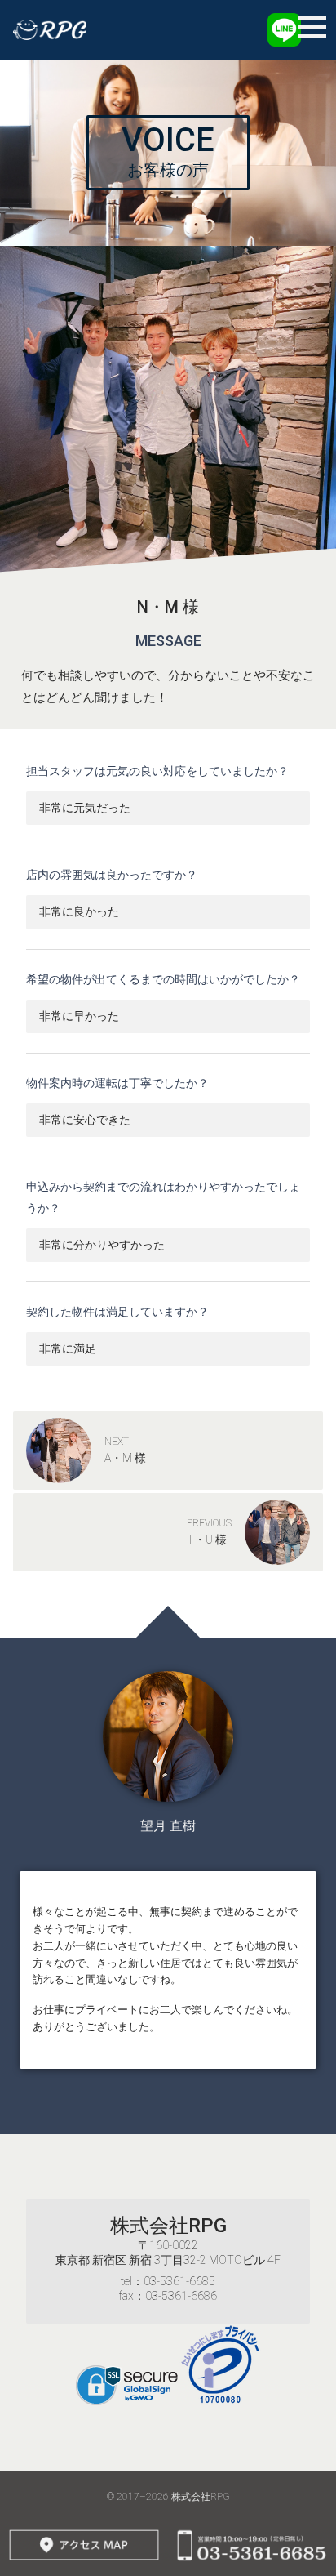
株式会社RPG (168, 2226)
